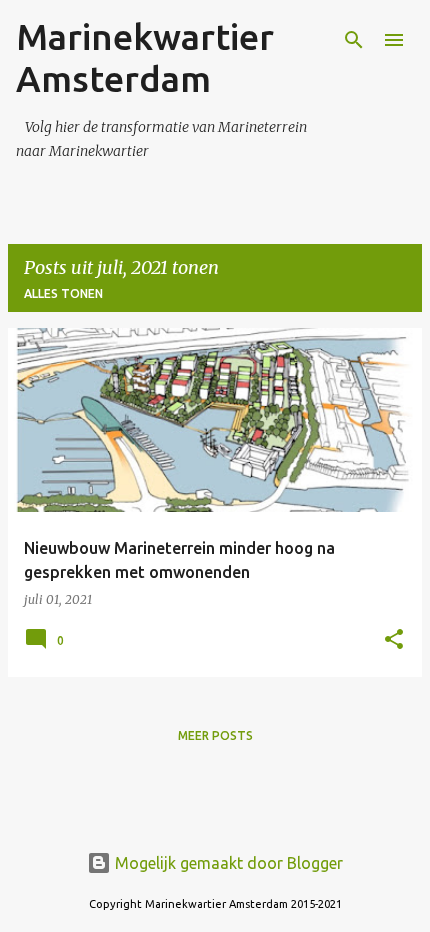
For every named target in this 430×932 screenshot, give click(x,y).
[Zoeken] (354, 40)
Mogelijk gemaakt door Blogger (227, 863)
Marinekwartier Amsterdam (145, 57)
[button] (394, 640)
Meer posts (215, 735)
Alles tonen (63, 293)
